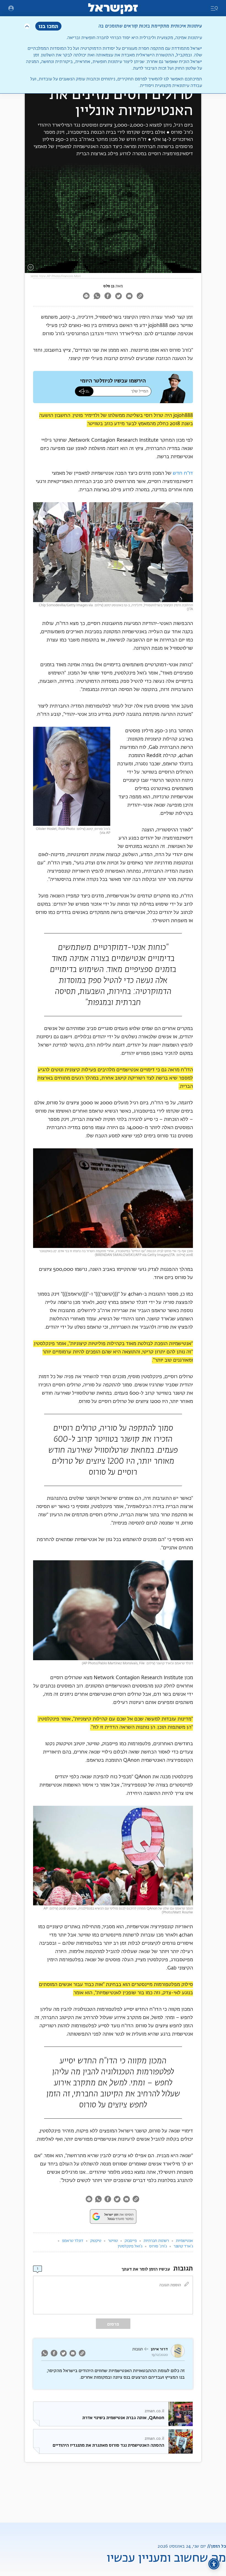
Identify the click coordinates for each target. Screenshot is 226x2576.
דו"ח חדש (183, 473)
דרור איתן (159, 2349)
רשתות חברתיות (156, 2241)
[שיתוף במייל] (129, 297)
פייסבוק (131, 2241)
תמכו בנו (48, 26)
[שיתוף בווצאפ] (97, 297)
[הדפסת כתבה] (86, 297)
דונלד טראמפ (73, 2241)
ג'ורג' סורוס (158, 2246)
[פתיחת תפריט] (11, 8)
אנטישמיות (184, 2241)
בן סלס (109, 286)
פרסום (113, 2324)
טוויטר (113, 2241)
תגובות (138, 2349)
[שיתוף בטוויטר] (118, 297)
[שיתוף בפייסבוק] (108, 297)
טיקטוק (96, 2241)
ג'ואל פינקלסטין (130, 2246)
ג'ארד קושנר (183, 2246)
